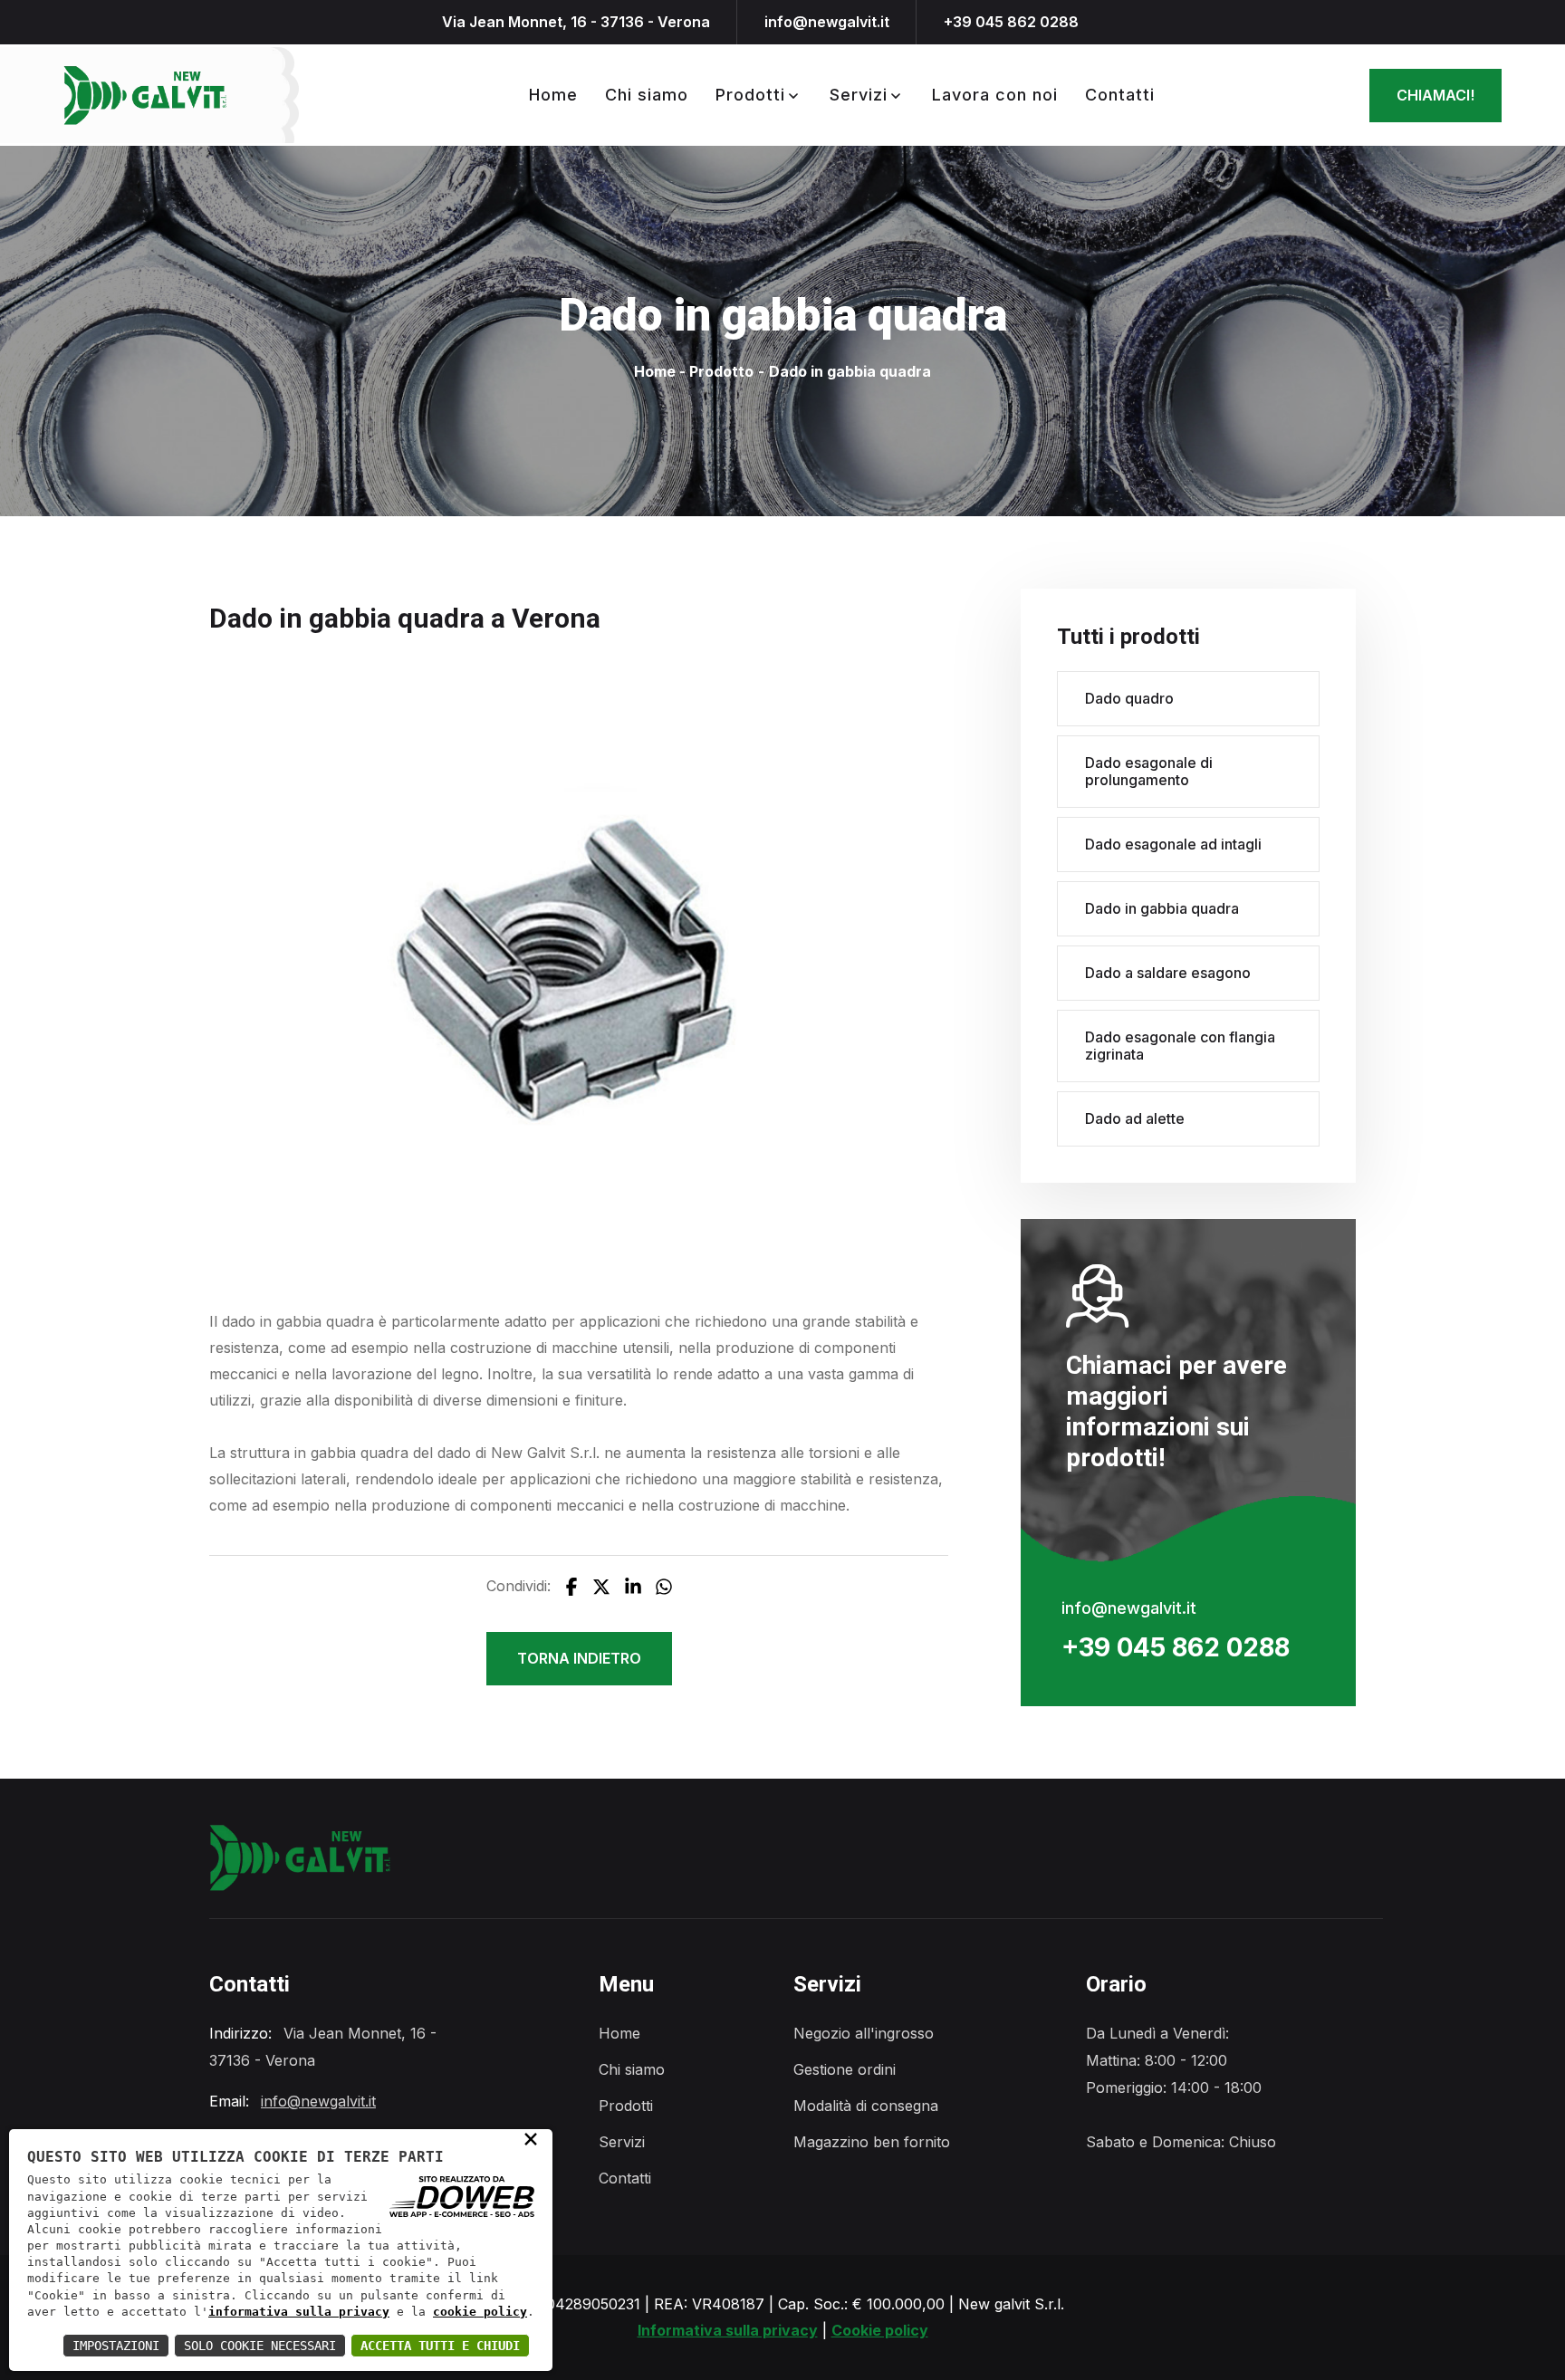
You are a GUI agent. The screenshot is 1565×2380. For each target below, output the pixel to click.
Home (553, 95)
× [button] (531, 2138)
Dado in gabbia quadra (1162, 908)
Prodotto (721, 372)
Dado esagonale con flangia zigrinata (1180, 1046)
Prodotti (750, 95)
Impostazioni (116, 2346)
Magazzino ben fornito (872, 2142)
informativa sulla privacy (299, 2312)
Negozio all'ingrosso (864, 2033)
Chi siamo (647, 95)
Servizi (859, 95)
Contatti (1120, 95)
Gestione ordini (845, 2069)
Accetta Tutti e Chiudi (440, 2346)
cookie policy (480, 2312)
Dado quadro (1129, 698)
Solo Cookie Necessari (260, 2346)
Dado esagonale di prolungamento (1149, 771)
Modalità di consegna (866, 2106)
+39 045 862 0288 (1011, 22)
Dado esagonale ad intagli (1173, 844)
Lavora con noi (995, 95)
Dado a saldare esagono (1168, 973)
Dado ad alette (1135, 1118)
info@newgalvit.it (827, 22)
